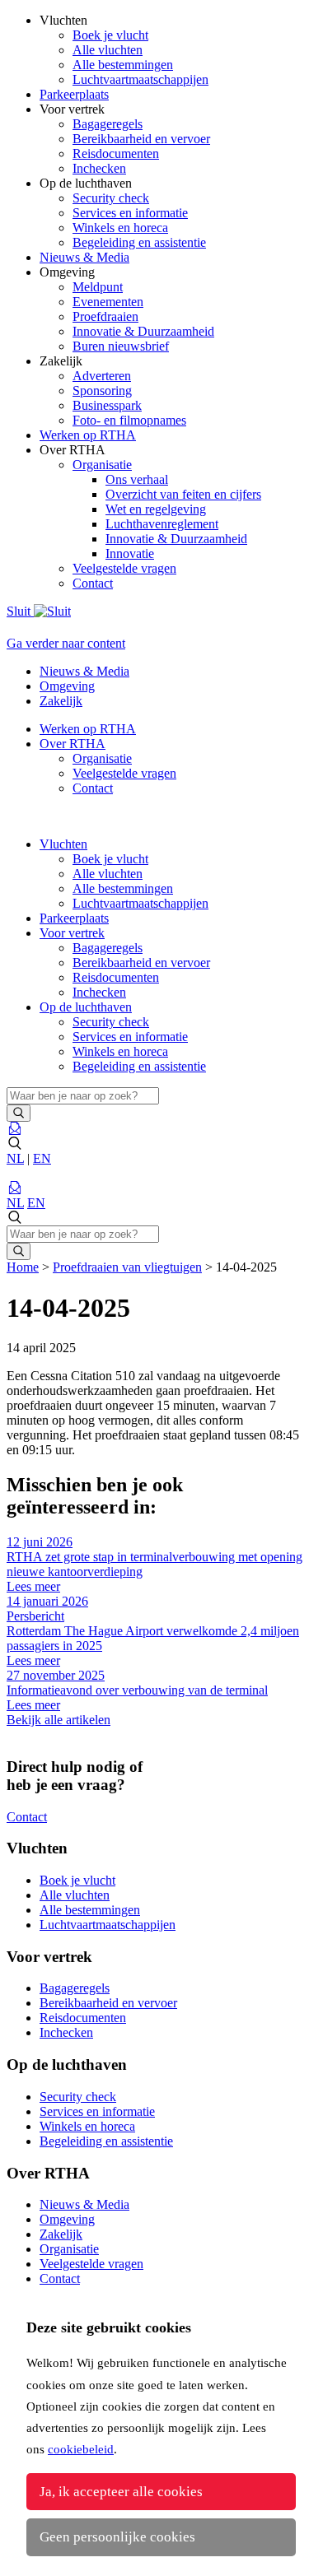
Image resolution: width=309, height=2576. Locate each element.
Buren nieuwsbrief (121, 346)
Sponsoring (102, 391)
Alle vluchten (108, 50)
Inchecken (99, 168)
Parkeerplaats (74, 918)
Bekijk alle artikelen (59, 1720)
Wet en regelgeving (156, 509)
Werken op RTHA (88, 729)
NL (15, 1158)
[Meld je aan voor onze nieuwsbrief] (15, 1129)
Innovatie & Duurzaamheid (143, 331)
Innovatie (130, 553)
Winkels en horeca (120, 228)
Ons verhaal (137, 479)
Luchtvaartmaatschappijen (140, 79)
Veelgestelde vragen (124, 568)
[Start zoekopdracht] (19, 1113)
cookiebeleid (81, 2449)
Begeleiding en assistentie (139, 242)
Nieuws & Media (84, 671)
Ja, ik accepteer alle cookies (121, 2492)
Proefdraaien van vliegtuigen (127, 1267)
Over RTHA (73, 744)
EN (42, 1158)
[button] (154, 1144)
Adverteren (102, 376)
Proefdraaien (105, 316)
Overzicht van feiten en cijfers (183, 494)
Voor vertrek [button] (72, 933)
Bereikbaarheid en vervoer (141, 139)
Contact (93, 583)
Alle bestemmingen (123, 65)
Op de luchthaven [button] (86, 1007)
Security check (111, 198)
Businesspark (107, 405)
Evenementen (108, 302)
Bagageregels (108, 124)
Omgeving (67, 686)
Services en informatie (130, 213)
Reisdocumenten (116, 153)
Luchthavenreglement (162, 524)
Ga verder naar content (66, 643)
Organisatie (102, 465)
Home (23, 1267)
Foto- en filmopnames (129, 420)
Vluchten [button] (63, 844)
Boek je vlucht (110, 35)
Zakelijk (61, 701)
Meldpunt (98, 287)
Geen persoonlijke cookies (117, 2537)
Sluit (20, 611)
